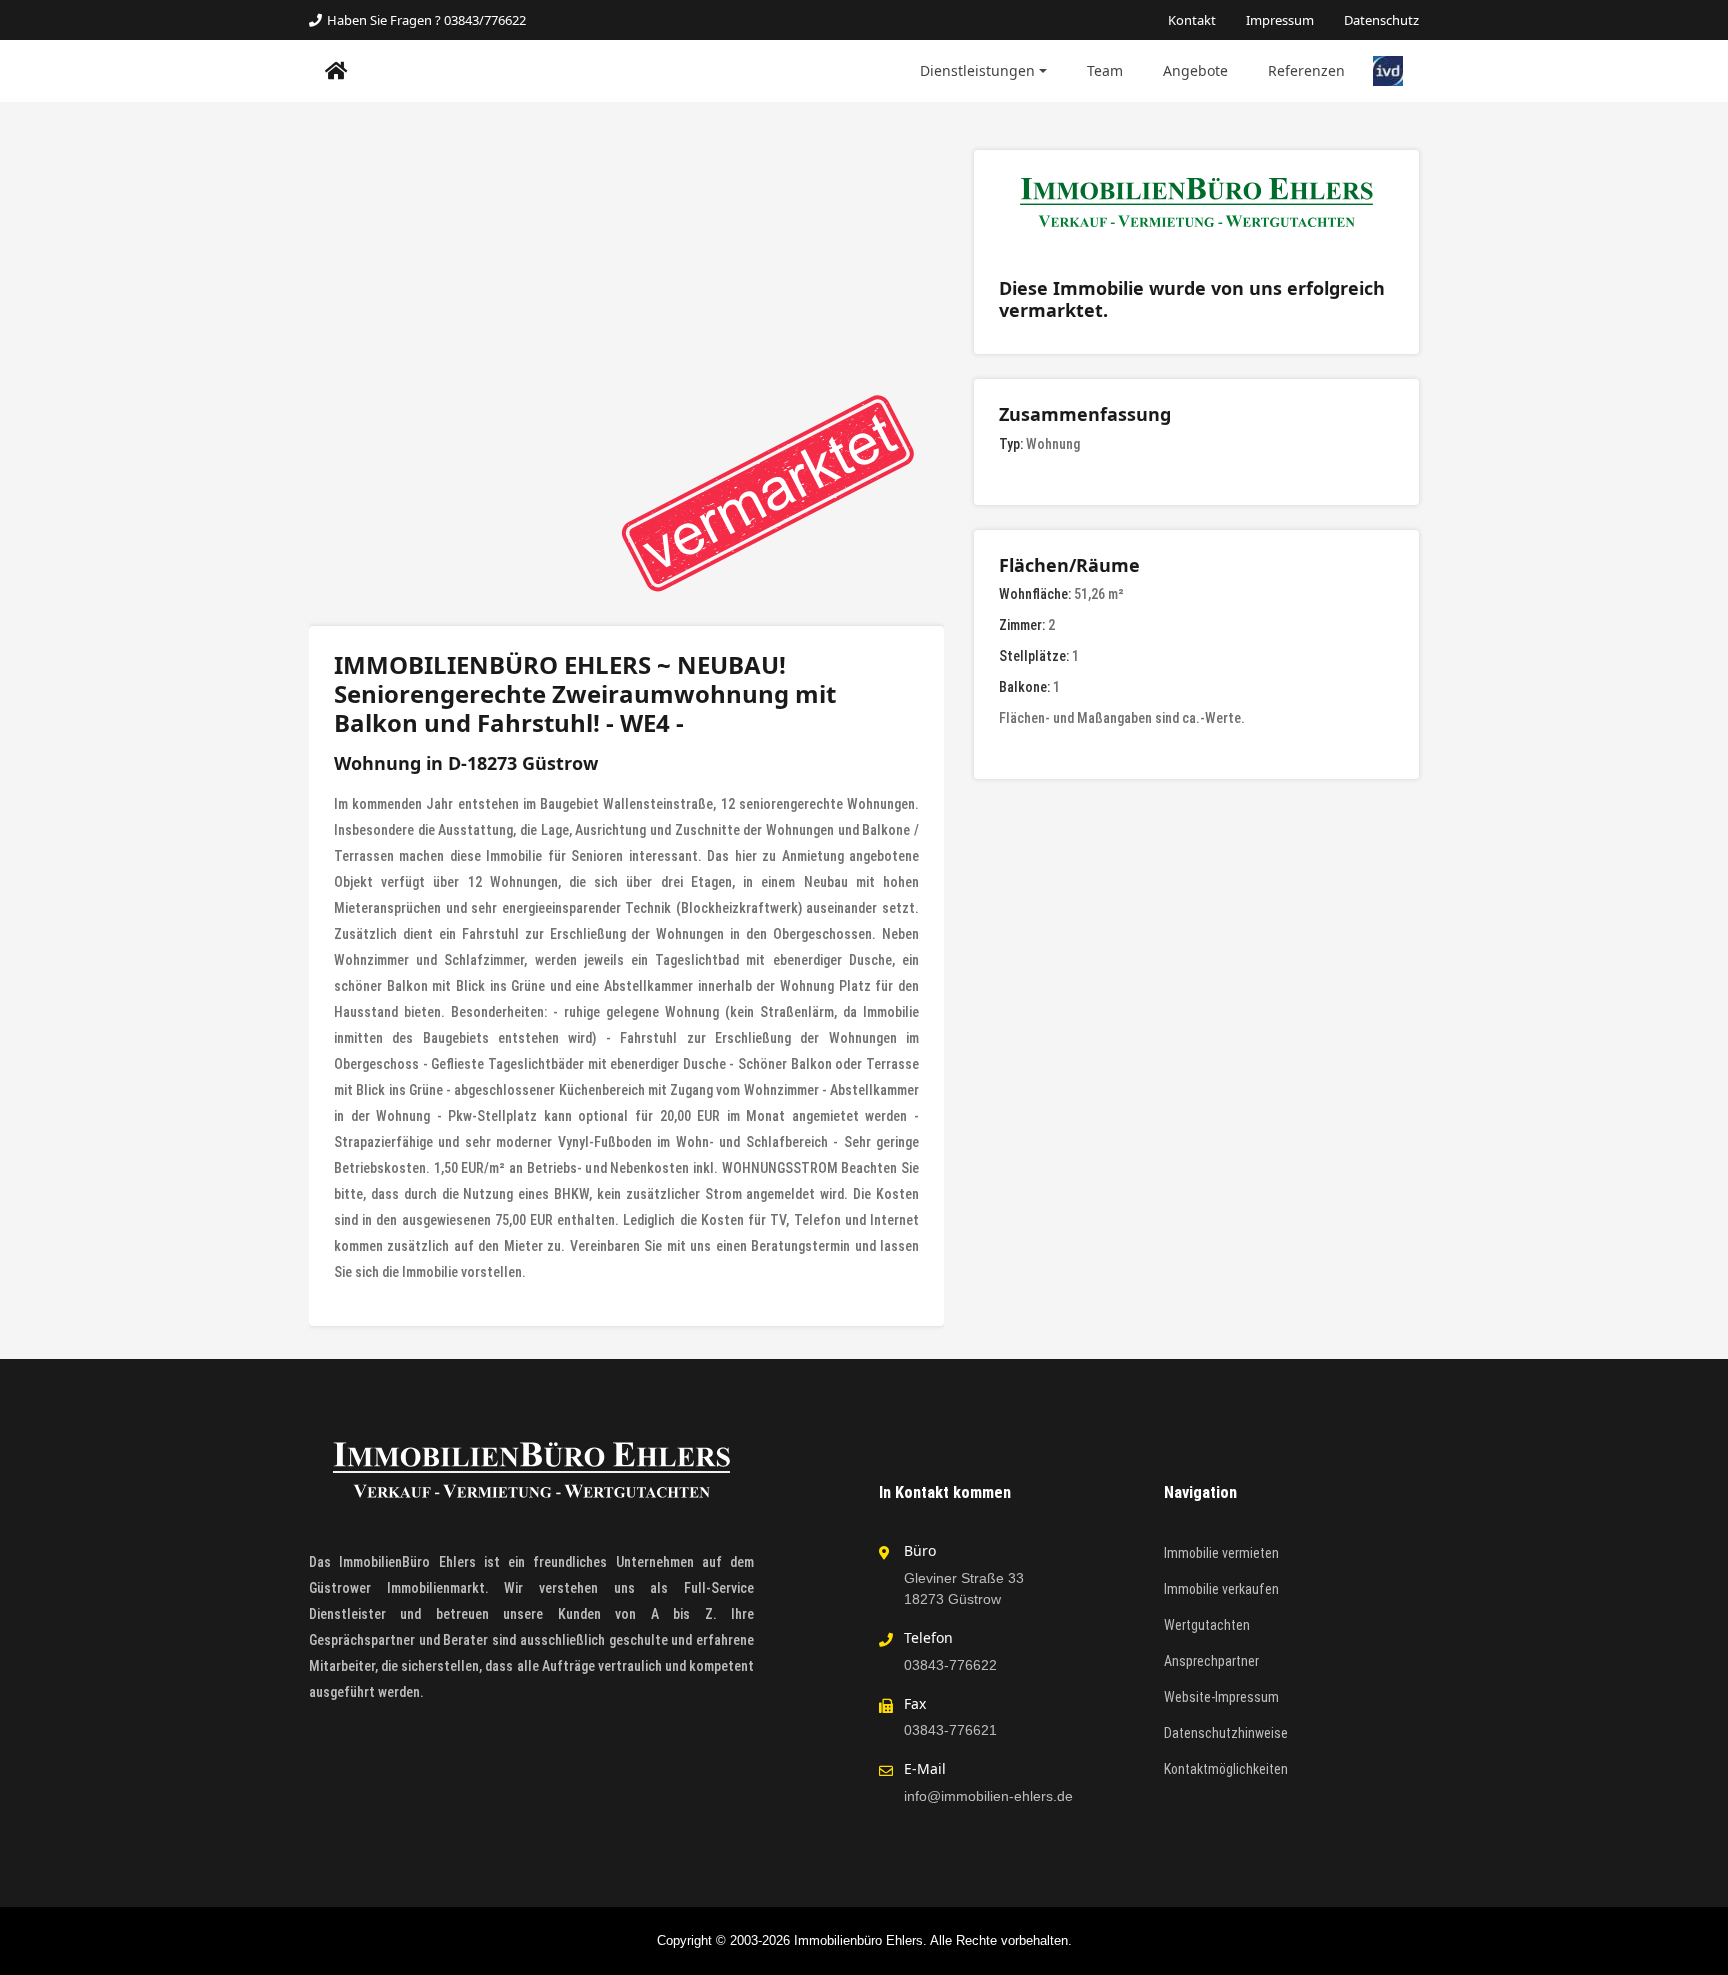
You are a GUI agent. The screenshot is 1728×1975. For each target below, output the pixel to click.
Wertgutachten (1207, 1625)
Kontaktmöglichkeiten (1226, 1769)
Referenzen (1306, 70)
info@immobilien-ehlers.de (988, 1796)
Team (1105, 70)
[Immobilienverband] (1388, 70)
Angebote (1195, 70)
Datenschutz (1381, 20)
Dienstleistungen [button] (977, 70)
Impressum (1280, 20)
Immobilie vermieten (1221, 1553)
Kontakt (1192, 20)
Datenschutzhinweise (1226, 1733)
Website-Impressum (1221, 1697)
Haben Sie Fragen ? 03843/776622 (426, 20)
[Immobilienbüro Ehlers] (336, 71)
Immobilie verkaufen (1221, 1589)
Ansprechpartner (1211, 1661)
